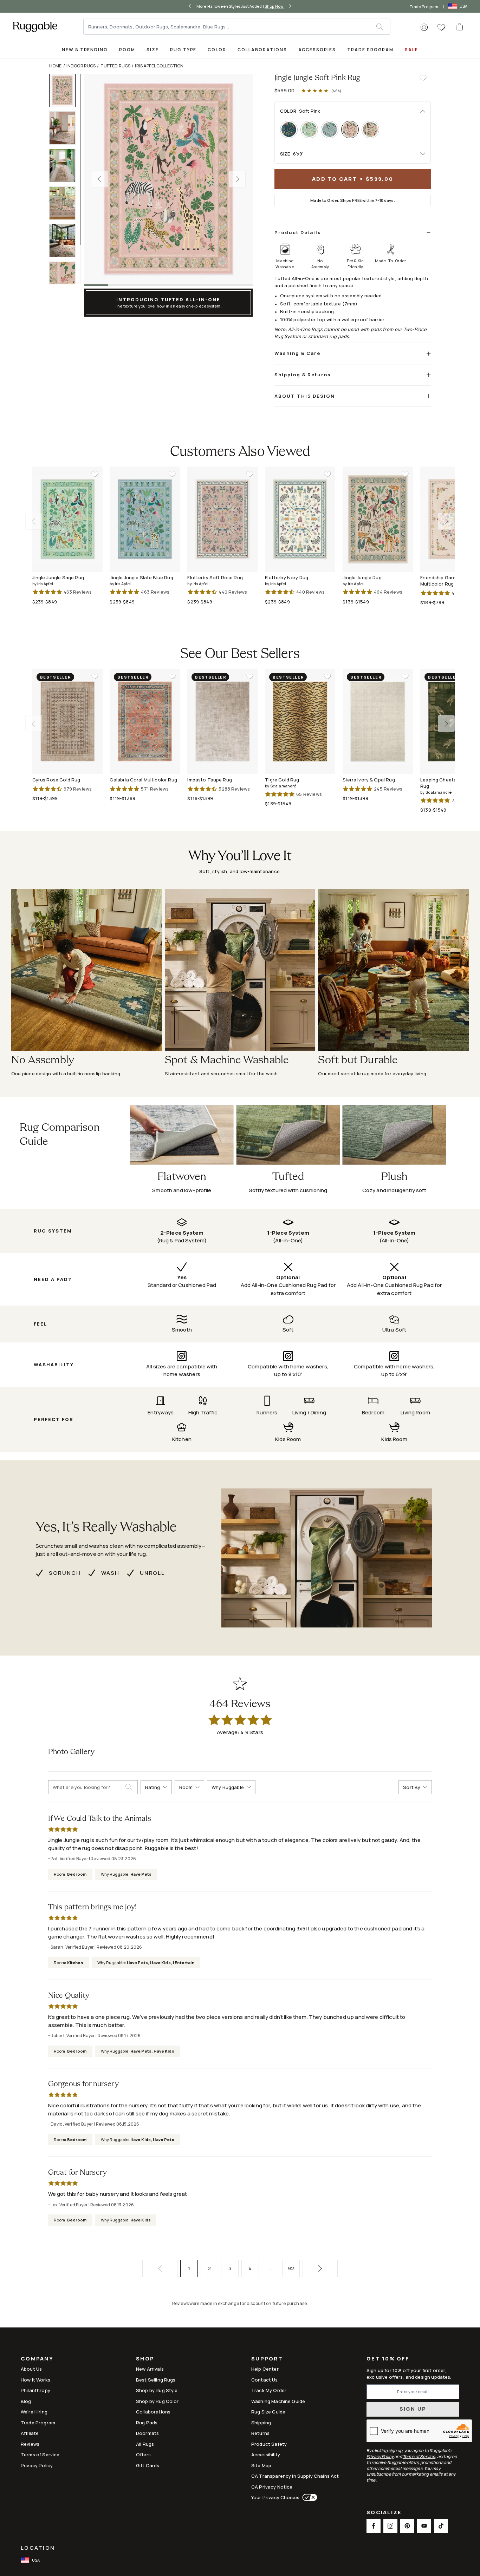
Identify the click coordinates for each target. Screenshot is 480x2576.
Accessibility (266, 2455)
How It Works (35, 2380)
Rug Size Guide (268, 2412)
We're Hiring (34, 2412)
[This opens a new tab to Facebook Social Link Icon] (374, 2526)
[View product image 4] (66, 203)
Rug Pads (147, 2423)
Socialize (384, 2513)
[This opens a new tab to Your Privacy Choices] (308, 2497)
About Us (31, 2369)
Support (267, 2359)
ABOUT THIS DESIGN (305, 396)
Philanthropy (35, 2390)
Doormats (147, 2433)
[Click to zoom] (168, 179)
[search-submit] (131, 1787)
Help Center (265, 2369)
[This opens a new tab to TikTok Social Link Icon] (441, 2526)
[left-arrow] (191, 6)
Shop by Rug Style (157, 2390)
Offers (143, 2455)
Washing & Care (297, 353)
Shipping (261, 2423)
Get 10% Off (388, 2359)
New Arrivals (150, 2369)
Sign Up (413, 2409)
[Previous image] (99, 179)
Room (127, 50)
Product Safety (269, 2444)
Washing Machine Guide (278, 2401)
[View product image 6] (66, 278)
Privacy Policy (37, 2465)
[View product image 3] (66, 166)
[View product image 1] (66, 90)
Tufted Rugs (116, 66)
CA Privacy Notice (272, 2487)
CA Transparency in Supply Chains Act (295, 2476)
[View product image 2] (66, 128)
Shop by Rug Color (157, 2401)
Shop (145, 2359)
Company (37, 2359)
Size (153, 50)
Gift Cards (148, 2465)
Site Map (261, 2465)
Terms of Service (40, 2455)
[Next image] (237, 179)
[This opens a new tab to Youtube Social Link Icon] (424, 2526)
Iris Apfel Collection (159, 66)
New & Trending (85, 50)
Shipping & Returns (303, 375)
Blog (26, 2401)
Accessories (317, 50)
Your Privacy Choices (275, 2497)
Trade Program (424, 6)
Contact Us (265, 2380)
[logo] (35, 27)
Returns (260, 2433)
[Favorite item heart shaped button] (423, 78)
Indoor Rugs (81, 66)
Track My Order (269, 2390)
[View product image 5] (66, 241)
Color (217, 50)
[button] (424, 27)
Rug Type (183, 50)
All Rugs (145, 2444)
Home (56, 66)
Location (38, 2548)
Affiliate (30, 2433)
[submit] (383, 27)
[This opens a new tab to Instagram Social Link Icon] (390, 2526)
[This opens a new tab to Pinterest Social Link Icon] (407, 2526)
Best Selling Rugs (156, 2380)
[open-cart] (460, 27)
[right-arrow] (289, 6)
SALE (411, 50)
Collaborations (262, 50)
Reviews (30, 2444)
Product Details (298, 232)
